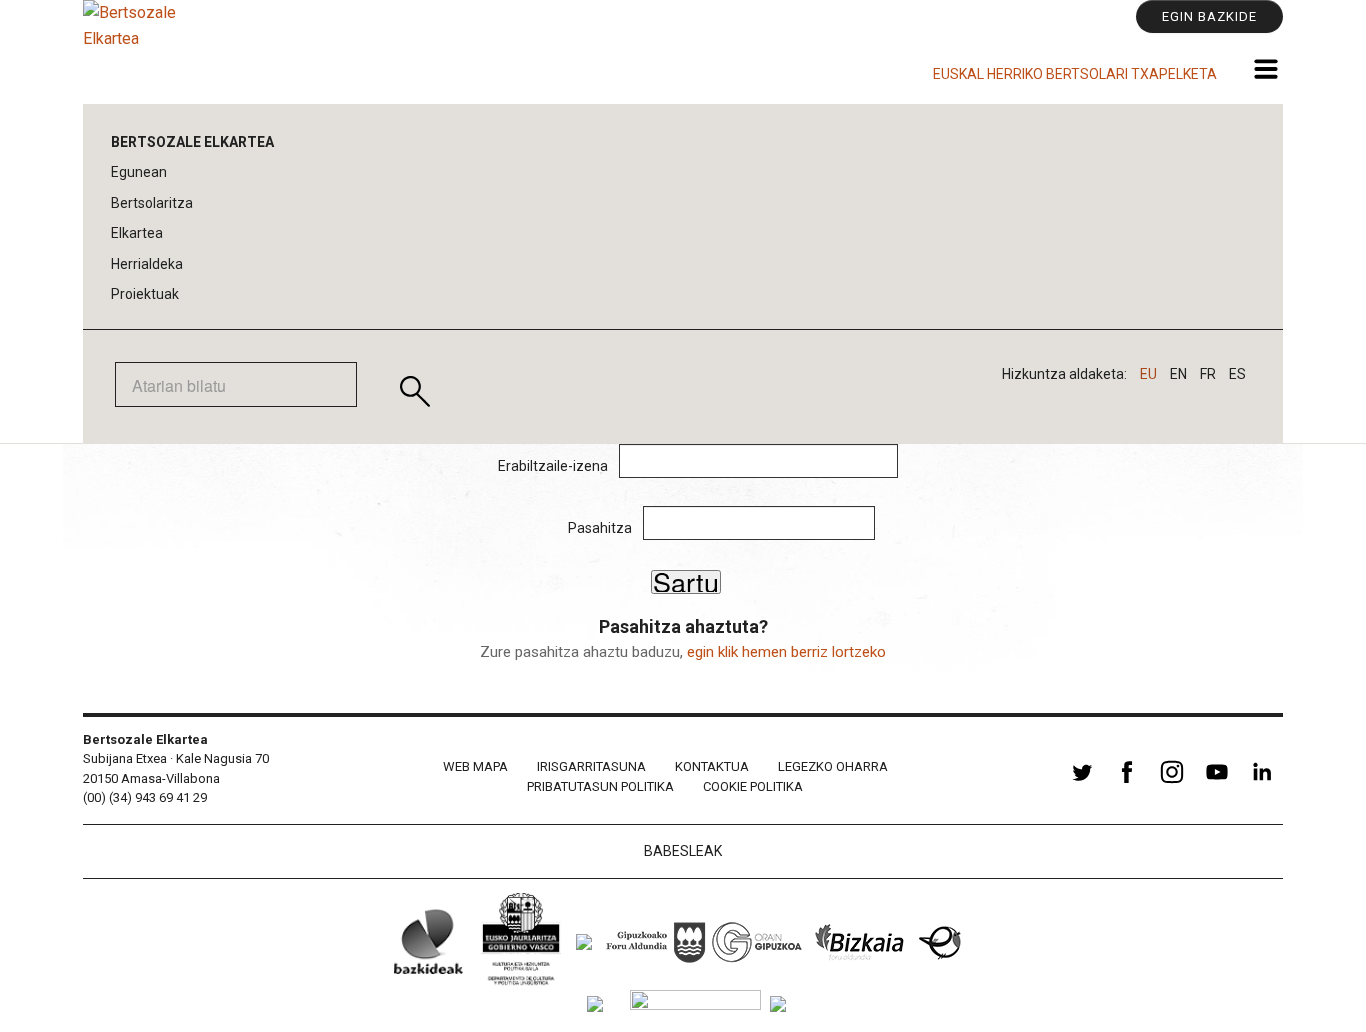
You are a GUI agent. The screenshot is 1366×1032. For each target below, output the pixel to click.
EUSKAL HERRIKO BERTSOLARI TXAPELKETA (1075, 74)
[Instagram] (1172, 783)
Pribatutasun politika (600, 786)
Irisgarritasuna (591, 766)
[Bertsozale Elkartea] (143, 52)
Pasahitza (600, 528)
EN (1178, 374)
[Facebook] (1127, 783)
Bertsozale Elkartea (192, 142)
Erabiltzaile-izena (553, 466)
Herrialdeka (147, 264)
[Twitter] (1082, 783)
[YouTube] (1217, 783)
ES (1237, 374)
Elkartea (137, 233)
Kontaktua (712, 766)
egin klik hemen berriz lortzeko (786, 652)
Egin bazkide (1209, 16)
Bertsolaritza (152, 203)
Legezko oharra (833, 766)
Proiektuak (145, 294)
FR (1208, 374)
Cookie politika (753, 786)
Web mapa (475, 766)
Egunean (139, 172)
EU (1148, 374)
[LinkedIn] (1262, 783)
